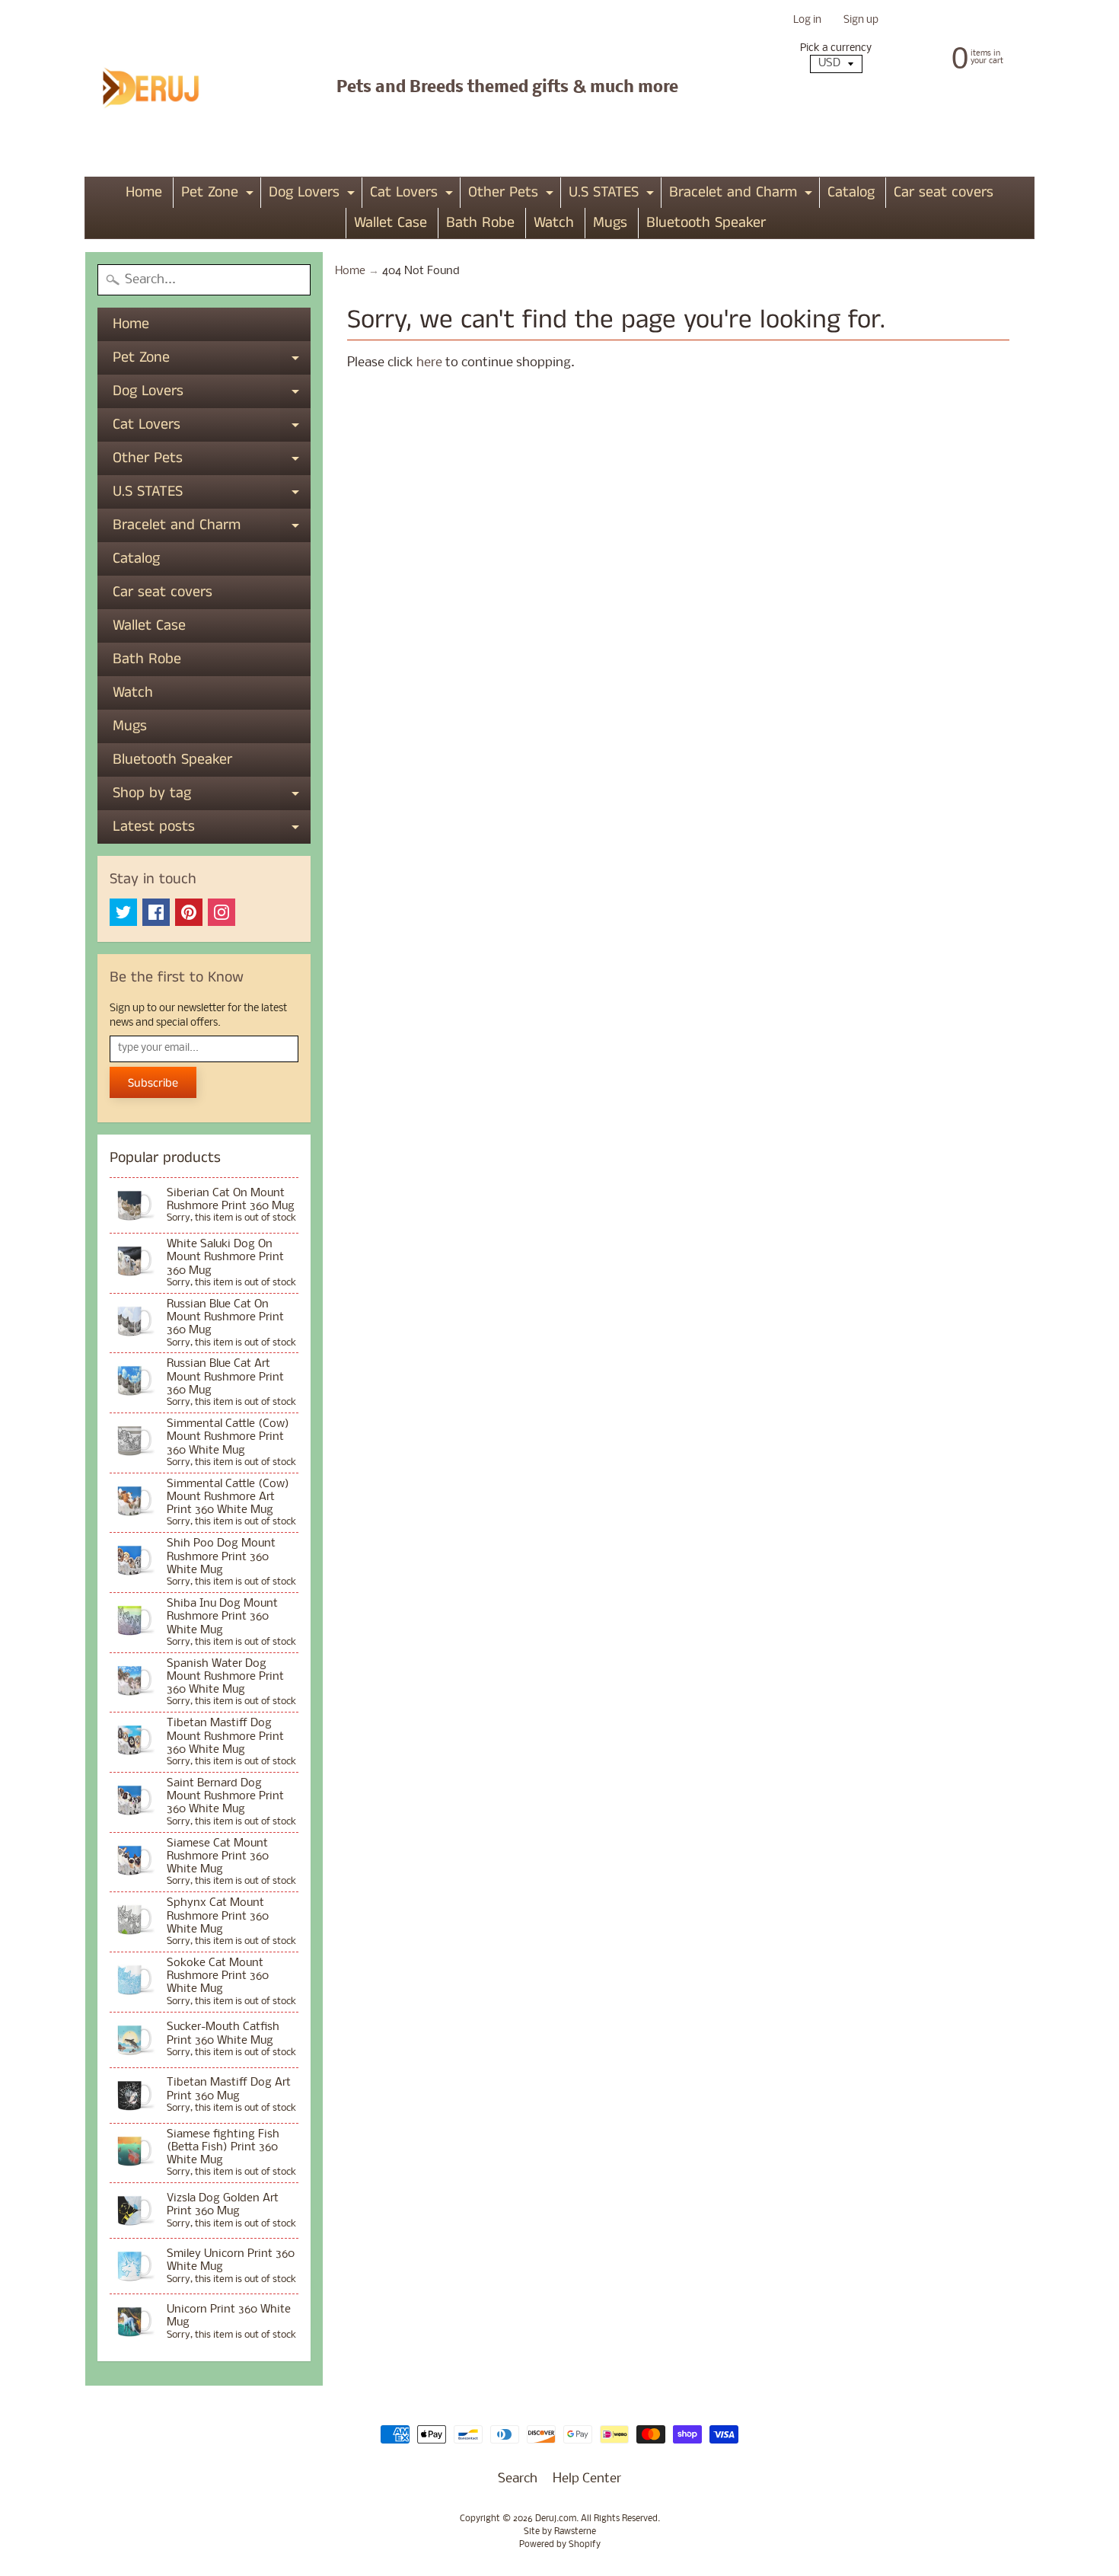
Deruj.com (556, 2519)
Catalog (851, 192)
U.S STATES (613, 195)
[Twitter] (123, 912)
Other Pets (513, 195)
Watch (554, 223)
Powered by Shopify (560, 2545)
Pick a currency (836, 48)
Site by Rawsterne (560, 2532)
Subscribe (153, 1083)
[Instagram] (222, 912)
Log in (807, 21)
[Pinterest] (189, 912)
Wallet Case (391, 223)
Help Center (587, 2479)
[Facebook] (156, 912)
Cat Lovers (413, 195)
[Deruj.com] (161, 88)
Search (518, 2479)
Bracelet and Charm (743, 195)
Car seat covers (944, 192)
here (429, 363)
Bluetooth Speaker (706, 223)
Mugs (610, 223)
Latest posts (212, 830)
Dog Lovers (314, 195)
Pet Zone (219, 195)
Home (144, 192)
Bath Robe (480, 223)
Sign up (861, 21)
